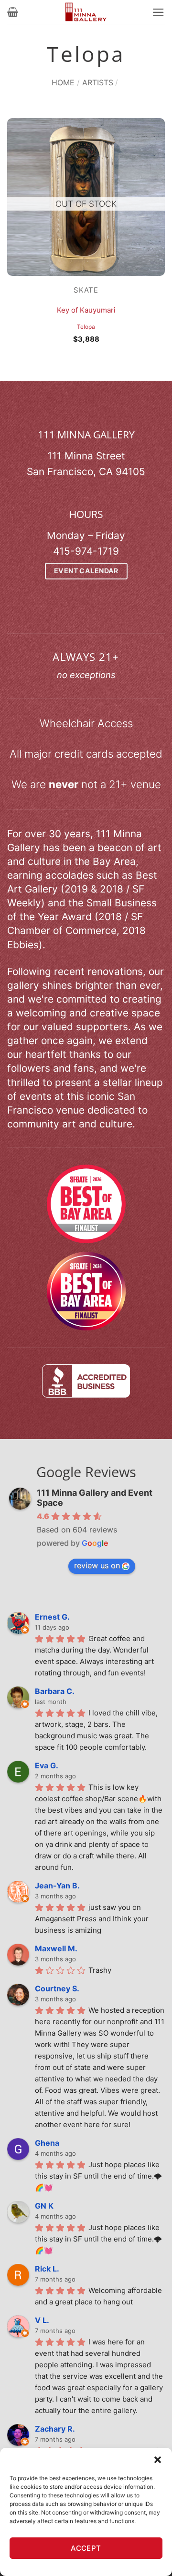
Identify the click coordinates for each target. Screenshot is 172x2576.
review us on (97, 1565)
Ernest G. (52, 1617)
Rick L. (47, 2269)
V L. (42, 2320)
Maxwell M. (56, 1948)
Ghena (47, 2143)
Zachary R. (55, 2429)
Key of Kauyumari (86, 310)
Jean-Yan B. (57, 1886)
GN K (44, 2206)
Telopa (86, 327)
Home (63, 82)
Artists (98, 82)
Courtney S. (57, 1988)
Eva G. (47, 1765)
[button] (158, 2460)
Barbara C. (55, 1691)
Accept (86, 2548)
